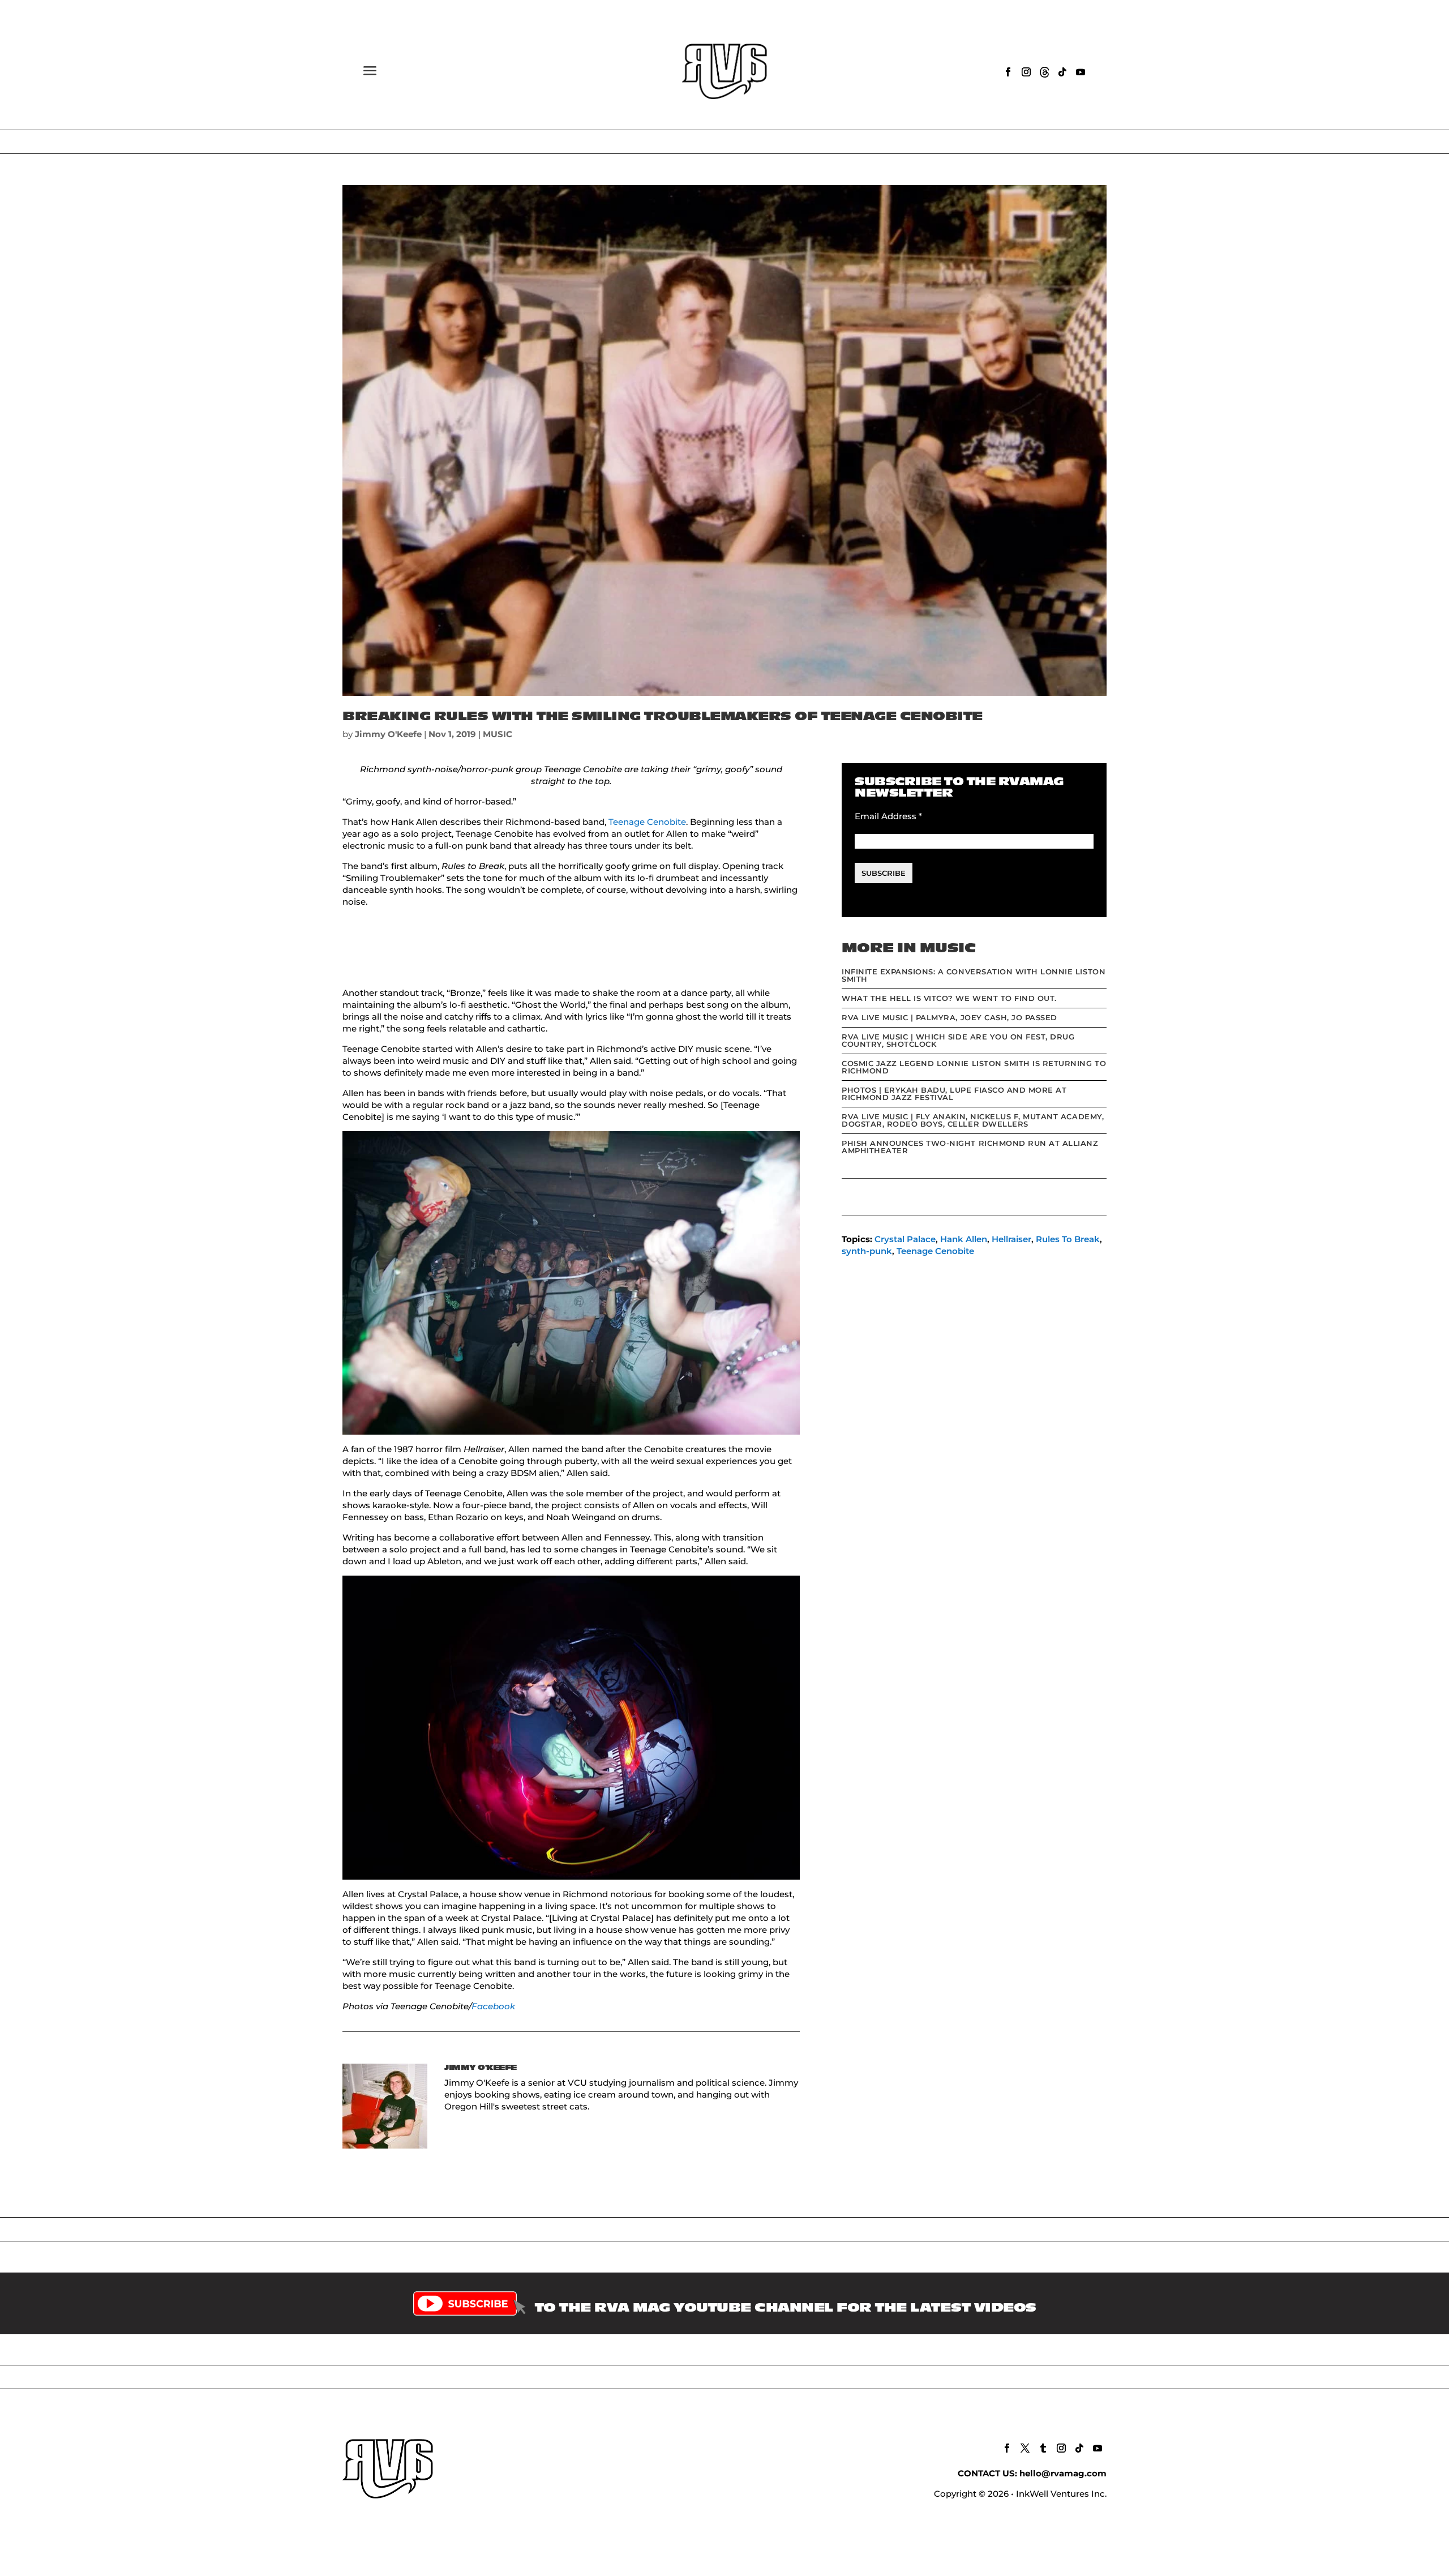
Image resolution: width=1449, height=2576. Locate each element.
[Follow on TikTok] (1062, 72)
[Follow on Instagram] (1026, 72)
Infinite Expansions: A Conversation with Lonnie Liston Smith (974, 975)
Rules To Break (1068, 1239)
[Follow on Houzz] (1044, 72)
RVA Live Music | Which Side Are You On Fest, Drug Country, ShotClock (958, 1040)
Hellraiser (1011, 1239)
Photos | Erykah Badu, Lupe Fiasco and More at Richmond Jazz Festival (954, 1094)
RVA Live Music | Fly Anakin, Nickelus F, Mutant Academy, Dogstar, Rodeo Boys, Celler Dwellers (973, 1120)
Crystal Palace (905, 1239)
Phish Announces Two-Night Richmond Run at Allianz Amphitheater (970, 1147)
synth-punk (867, 1251)
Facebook (493, 2006)
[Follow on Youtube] (1081, 72)
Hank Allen (964, 1239)
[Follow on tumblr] (1043, 2448)
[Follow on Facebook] (1008, 72)
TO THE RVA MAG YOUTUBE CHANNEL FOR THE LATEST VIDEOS (786, 2308)
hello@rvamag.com (1063, 2473)
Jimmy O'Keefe (388, 734)
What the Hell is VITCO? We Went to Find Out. (949, 998)
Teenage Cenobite (647, 822)
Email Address (888, 816)
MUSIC (498, 734)
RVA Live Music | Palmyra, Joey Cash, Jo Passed (949, 1017)
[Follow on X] (1025, 2448)
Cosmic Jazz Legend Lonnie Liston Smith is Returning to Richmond (974, 1067)
